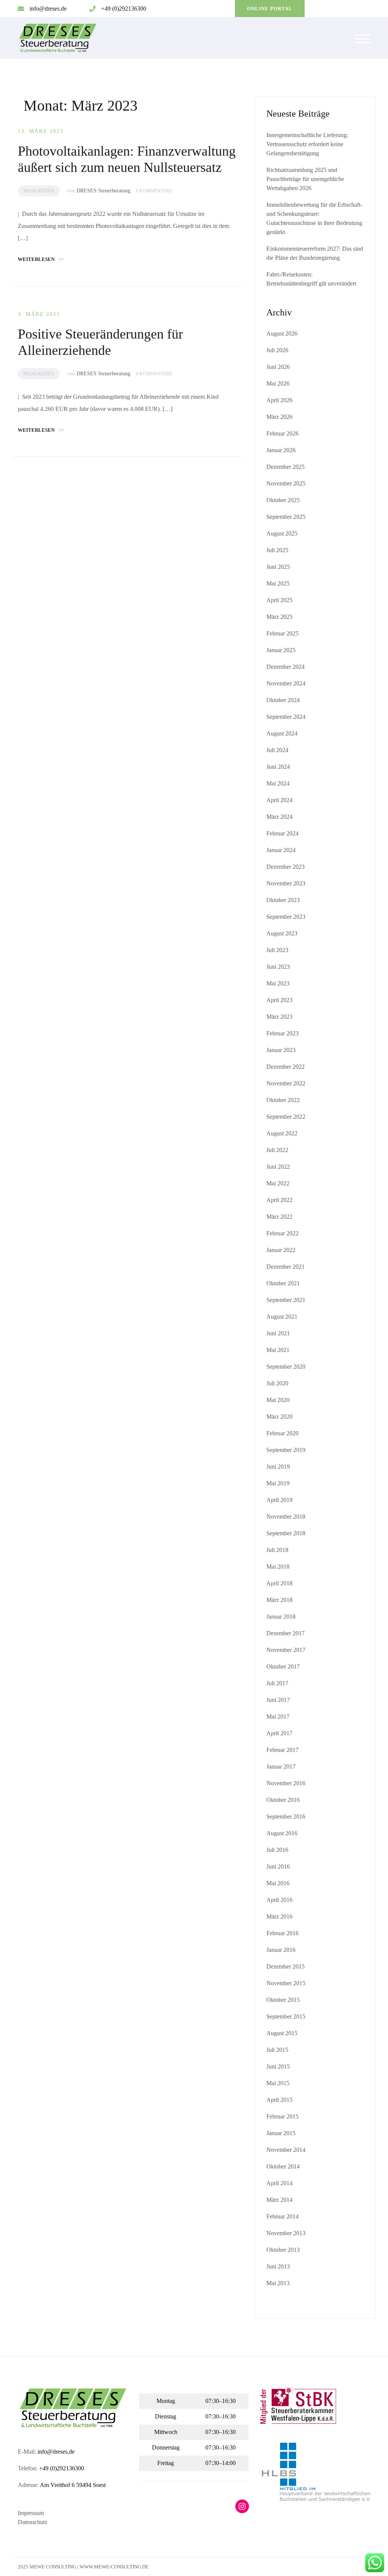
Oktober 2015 (283, 2000)
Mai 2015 (278, 2083)
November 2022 (286, 1083)
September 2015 (286, 2016)
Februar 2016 (282, 1933)
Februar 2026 (282, 433)
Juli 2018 (277, 1550)
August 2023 (282, 933)
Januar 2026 (281, 450)
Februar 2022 (282, 1233)
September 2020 (286, 1367)
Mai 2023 (278, 983)
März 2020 (279, 1417)
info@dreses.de (48, 9)
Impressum (31, 2513)
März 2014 (279, 2200)
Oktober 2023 (283, 900)
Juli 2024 (277, 750)
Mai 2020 (278, 1400)
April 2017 (279, 1733)
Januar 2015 (281, 2133)
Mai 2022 (278, 1183)
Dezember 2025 (286, 467)
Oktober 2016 (283, 1800)
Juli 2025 (277, 550)
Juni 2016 (278, 1866)
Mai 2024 (278, 783)
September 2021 (286, 1300)
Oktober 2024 (283, 700)
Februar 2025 (282, 633)
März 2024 (279, 817)
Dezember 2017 (286, 1633)
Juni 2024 (278, 767)
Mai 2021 (278, 1350)
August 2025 (282, 533)
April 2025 (279, 600)
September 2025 (286, 517)
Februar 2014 (282, 2216)
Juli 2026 (277, 350)
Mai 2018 (278, 1567)
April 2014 (279, 2183)
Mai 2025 (278, 583)
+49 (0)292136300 (124, 9)
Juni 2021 (278, 1333)
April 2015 (279, 2100)
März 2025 (279, 617)
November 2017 (286, 1650)
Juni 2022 (278, 1167)
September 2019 (286, 1450)
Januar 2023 (281, 1050)
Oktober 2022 (283, 1100)
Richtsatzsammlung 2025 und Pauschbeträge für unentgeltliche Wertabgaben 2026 (305, 179)
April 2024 (279, 800)
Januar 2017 (281, 1767)
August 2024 (282, 733)
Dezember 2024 (286, 667)
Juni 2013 (278, 2266)
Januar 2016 (281, 1950)
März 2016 (279, 1916)
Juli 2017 (277, 1683)
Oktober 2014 (283, 2166)
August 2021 (282, 1317)
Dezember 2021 (286, 1267)
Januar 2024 (281, 850)
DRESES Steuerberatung (103, 191)
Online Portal (270, 9)
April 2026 (279, 400)
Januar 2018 (281, 1617)
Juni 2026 (278, 367)
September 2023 (286, 917)
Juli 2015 (277, 2050)
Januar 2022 (281, 1250)
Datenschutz (33, 2522)
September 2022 (286, 1117)
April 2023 (279, 1000)
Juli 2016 (277, 1850)
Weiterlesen (41, 259)
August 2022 (282, 1133)
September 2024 (286, 717)
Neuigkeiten (39, 191)
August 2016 (282, 1833)
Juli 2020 (277, 1383)
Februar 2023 (282, 1033)
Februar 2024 (282, 833)
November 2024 (286, 683)
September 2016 (286, 1816)
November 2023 (286, 883)
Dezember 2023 (286, 867)
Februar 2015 (282, 2116)
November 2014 (286, 2150)
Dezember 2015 (286, 1966)
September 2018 (286, 1533)
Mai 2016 (278, 1883)
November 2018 (286, 1517)
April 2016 (279, 1900)
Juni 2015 (278, 2066)
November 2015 (286, 1983)
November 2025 (286, 483)
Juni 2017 (278, 1700)
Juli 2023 (277, 950)
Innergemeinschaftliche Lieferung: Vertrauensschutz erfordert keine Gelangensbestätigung (307, 144)
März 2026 (279, 417)
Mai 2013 (278, 2283)
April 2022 (279, 1200)
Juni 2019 (278, 1467)
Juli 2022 (277, 1150)
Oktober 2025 (283, 500)
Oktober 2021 (283, 1283)
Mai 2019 (278, 1483)
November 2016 (286, 1783)
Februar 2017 (282, 1750)
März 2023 (279, 1017)
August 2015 (282, 2033)
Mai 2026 (278, 383)
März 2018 (279, 1600)
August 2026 (282, 333)
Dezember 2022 (286, 1067)
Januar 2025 (281, 650)
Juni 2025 (278, 567)
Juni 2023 (278, 967)
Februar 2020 (282, 1433)
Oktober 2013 (283, 2250)
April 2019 (279, 1500)
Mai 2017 (278, 1717)
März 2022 (279, 1217)
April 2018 (279, 1583)
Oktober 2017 (283, 1667)
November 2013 (286, 2233)
